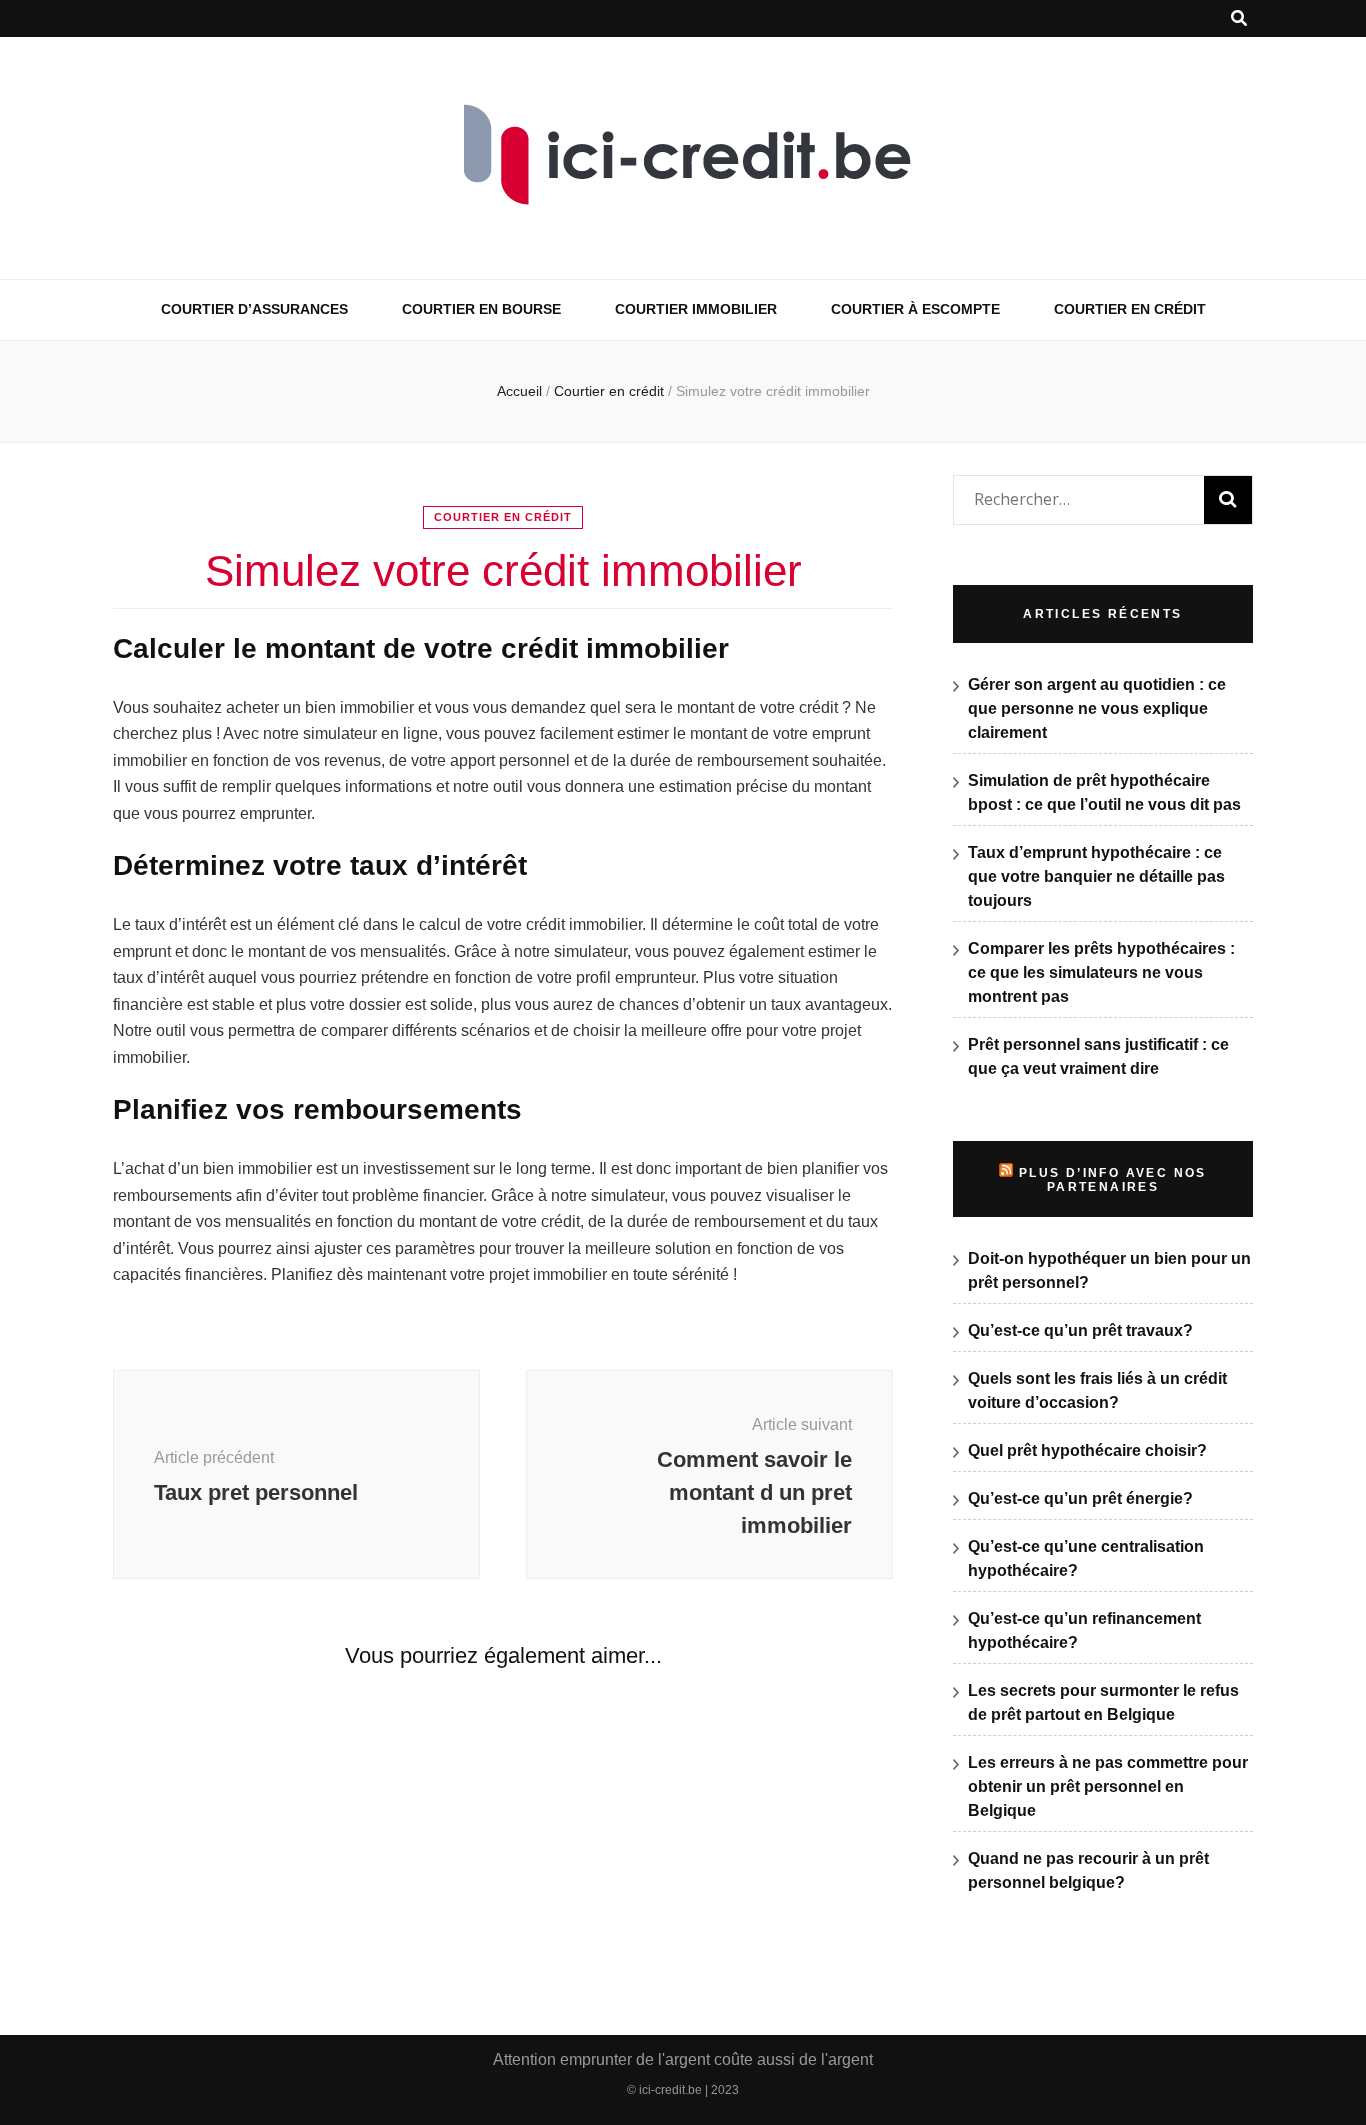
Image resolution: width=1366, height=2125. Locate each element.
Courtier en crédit (1130, 309)
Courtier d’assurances (254, 309)
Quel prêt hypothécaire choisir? (1087, 1450)
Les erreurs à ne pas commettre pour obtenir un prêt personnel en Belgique (1108, 1786)
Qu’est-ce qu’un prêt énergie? (1080, 1498)
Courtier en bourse (481, 309)
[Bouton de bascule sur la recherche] (1239, 18)
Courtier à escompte (915, 309)
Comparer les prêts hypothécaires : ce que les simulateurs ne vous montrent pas (1101, 972)
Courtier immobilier (696, 309)
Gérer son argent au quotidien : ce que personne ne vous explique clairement (1097, 708)
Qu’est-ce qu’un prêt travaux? (1080, 1330)
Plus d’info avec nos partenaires (1113, 1180)
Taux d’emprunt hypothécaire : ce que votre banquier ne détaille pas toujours (1096, 876)
